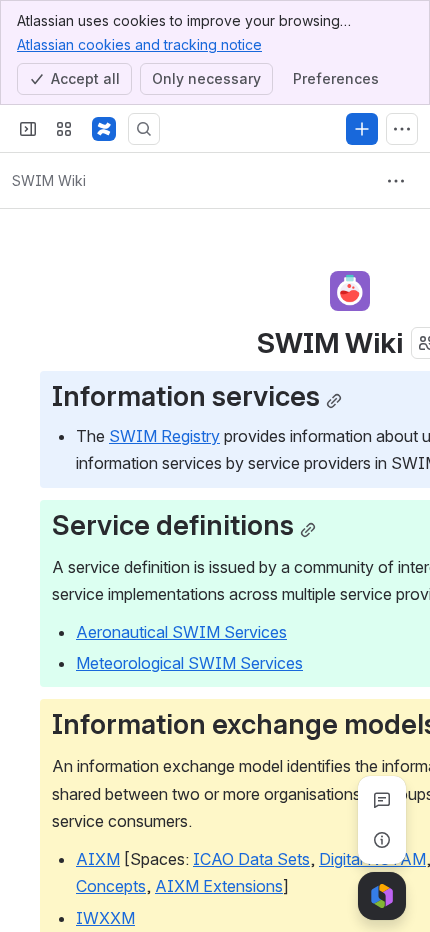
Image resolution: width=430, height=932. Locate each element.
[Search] (144, 129)
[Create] (362, 129)
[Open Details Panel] (382, 840)
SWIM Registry (164, 436)
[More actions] (396, 181)
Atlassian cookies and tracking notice (139, 44)
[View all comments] (382, 800)
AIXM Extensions (219, 886)
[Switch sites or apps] (64, 129)
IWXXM (105, 918)
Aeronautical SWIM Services (181, 632)
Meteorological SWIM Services (189, 663)
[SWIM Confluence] (104, 129)
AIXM (98, 859)
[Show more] (402, 129)
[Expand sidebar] (28, 129)
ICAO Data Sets (251, 859)
